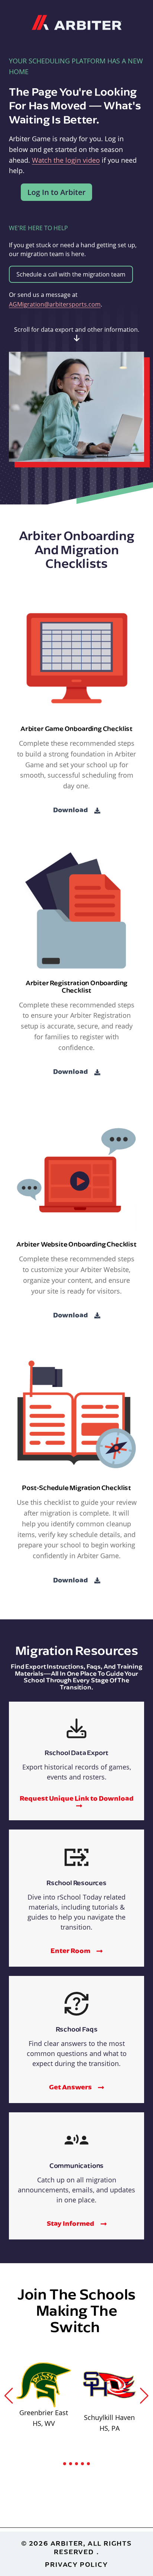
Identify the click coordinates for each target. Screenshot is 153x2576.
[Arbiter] (77, 21)
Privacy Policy (76, 2564)
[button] (9, 2396)
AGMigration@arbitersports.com (55, 304)
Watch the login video (66, 160)
